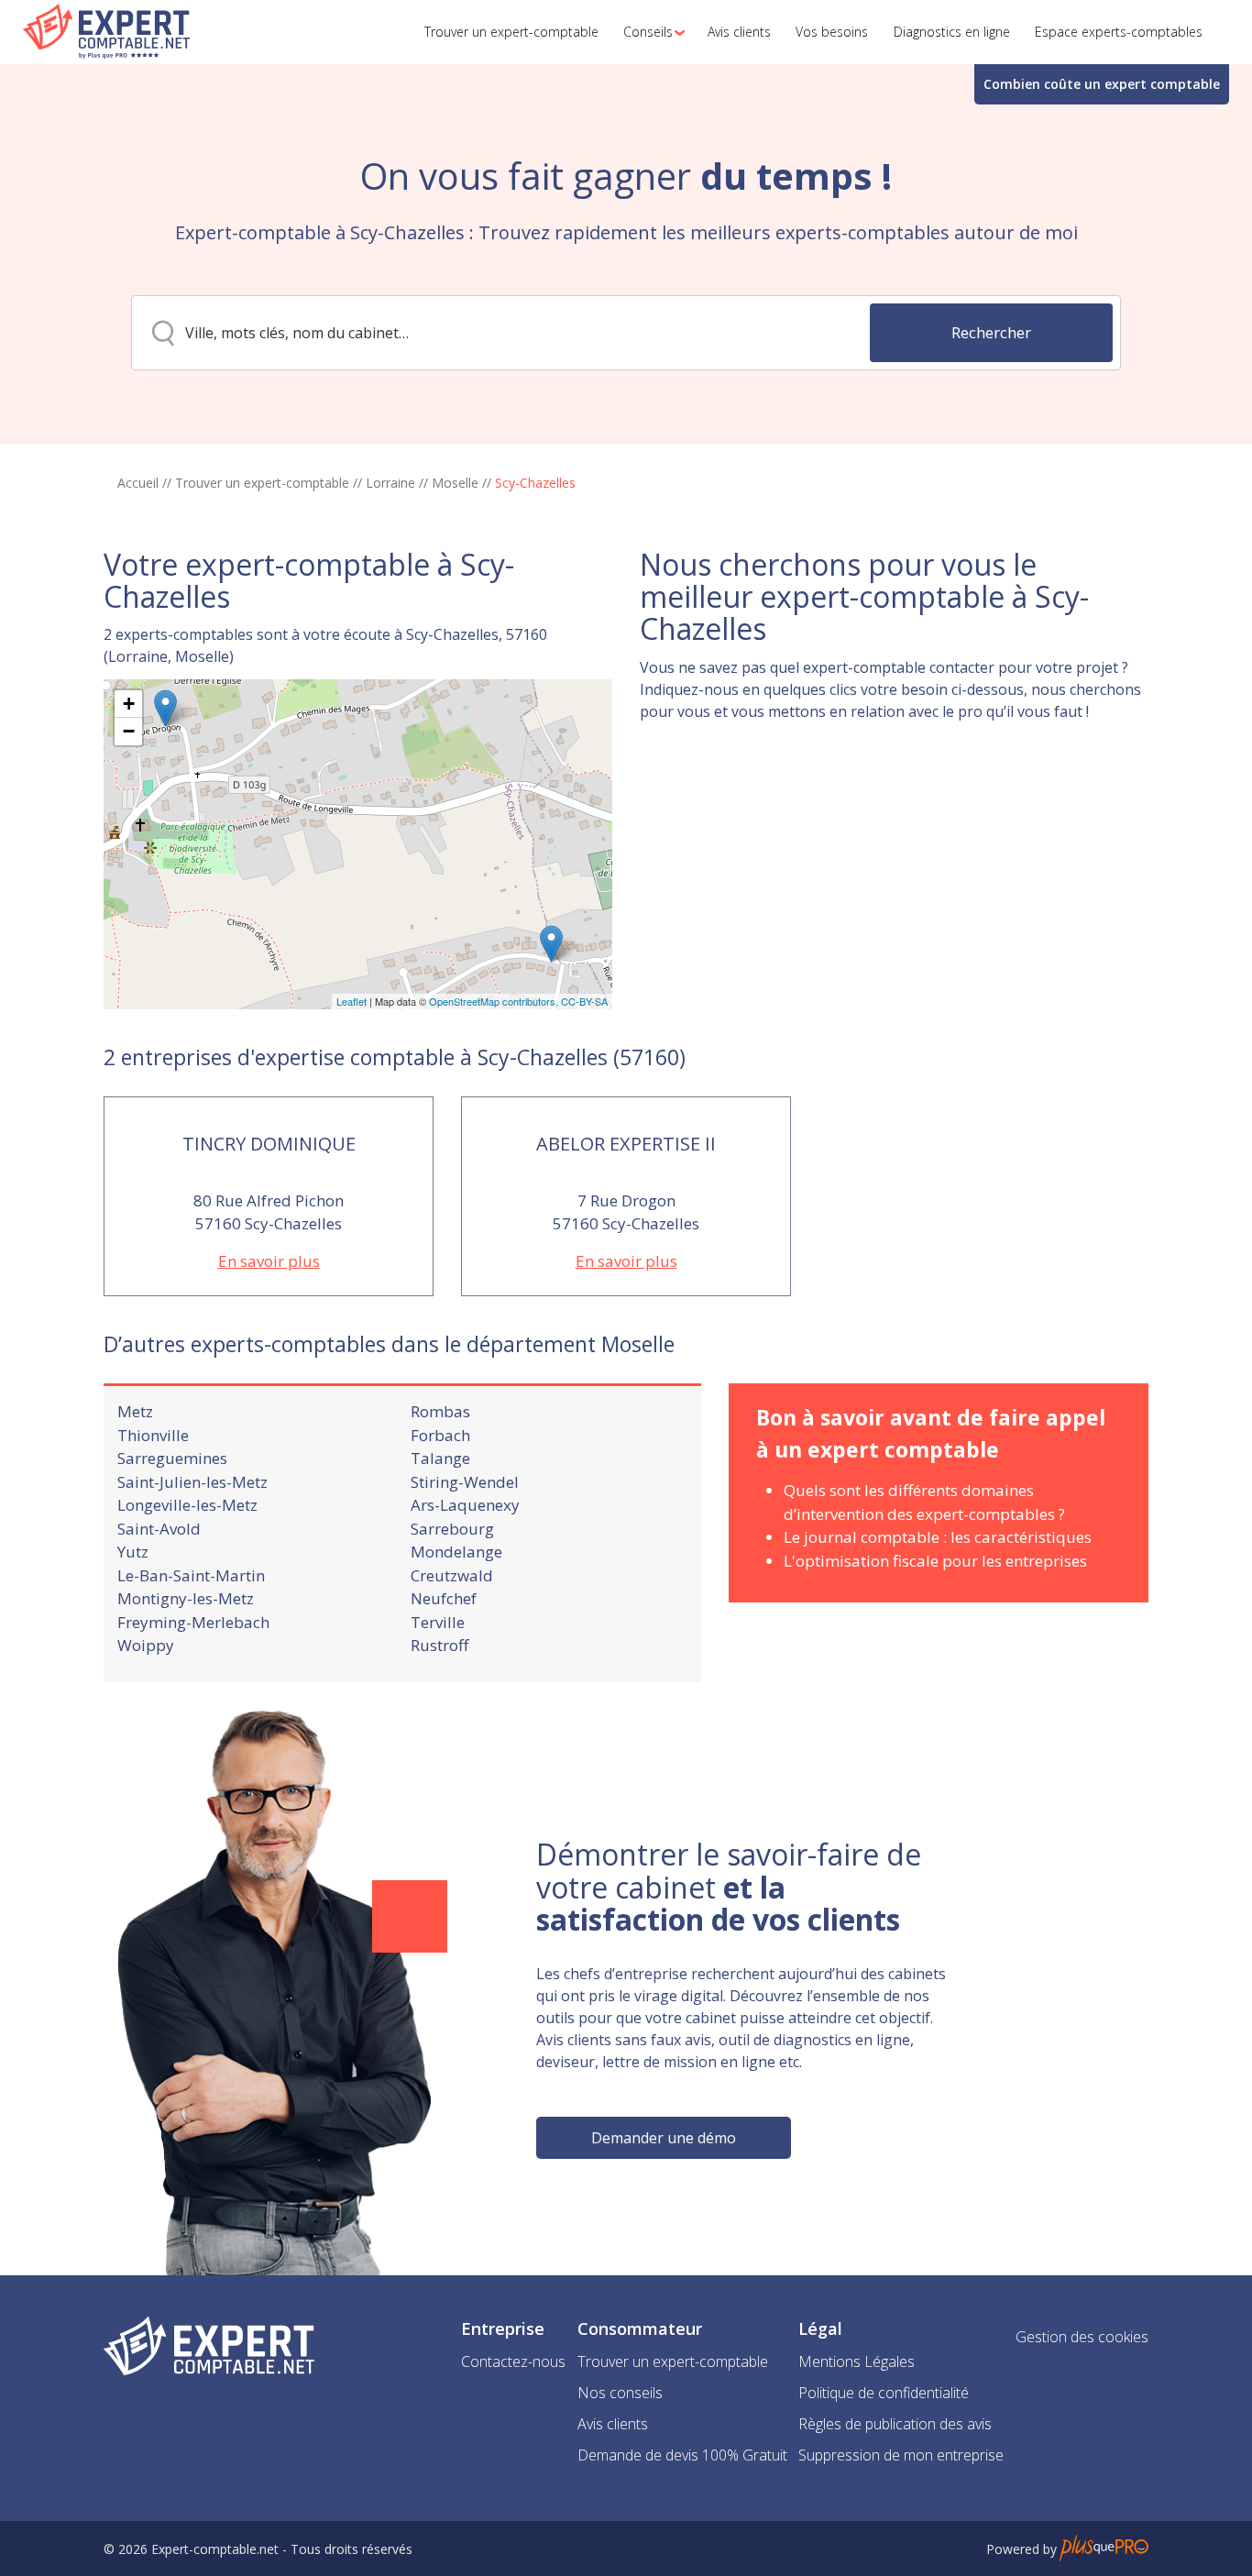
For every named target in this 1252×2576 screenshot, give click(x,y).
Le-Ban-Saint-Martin (191, 1575)
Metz (135, 1411)
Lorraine (390, 483)
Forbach (440, 1435)
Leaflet (351, 1001)
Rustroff (439, 1645)
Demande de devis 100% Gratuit (682, 2455)
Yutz (133, 1552)
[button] (649, 32)
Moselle (455, 483)
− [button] (129, 731)
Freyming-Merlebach (193, 1622)
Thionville (153, 1435)
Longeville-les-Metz (187, 1505)
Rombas (440, 1411)
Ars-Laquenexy (465, 1505)
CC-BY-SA (584, 1001)
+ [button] (129, 704)
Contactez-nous (513, 2361)
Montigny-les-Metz (186, 1598)
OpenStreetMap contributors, (495, 1001)
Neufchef (444, 1598)
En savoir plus (269, 1261)
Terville (438, 1622)
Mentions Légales (857, 2361)
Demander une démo (664, 2138)
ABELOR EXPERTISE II (626, 1144)
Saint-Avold (159, 1529)
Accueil (138, 483)
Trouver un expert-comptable (262, 483)
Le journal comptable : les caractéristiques (938, 1537)
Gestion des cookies (1082, 2337)
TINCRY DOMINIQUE (269, 1144)
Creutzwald (452, 1575)
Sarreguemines (172, 1458)
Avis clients (613, 2424)
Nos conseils (620, 2393)
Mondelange (456, 1552)
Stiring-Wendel (465, 1482)
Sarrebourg (452, 1529)
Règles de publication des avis (895, 2424)
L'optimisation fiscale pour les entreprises (935, 1561)
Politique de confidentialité (884, 2393)
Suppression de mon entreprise (901, 2455)
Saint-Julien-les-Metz (192, 1482)
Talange (440, 1458)
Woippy (146, 1645)
